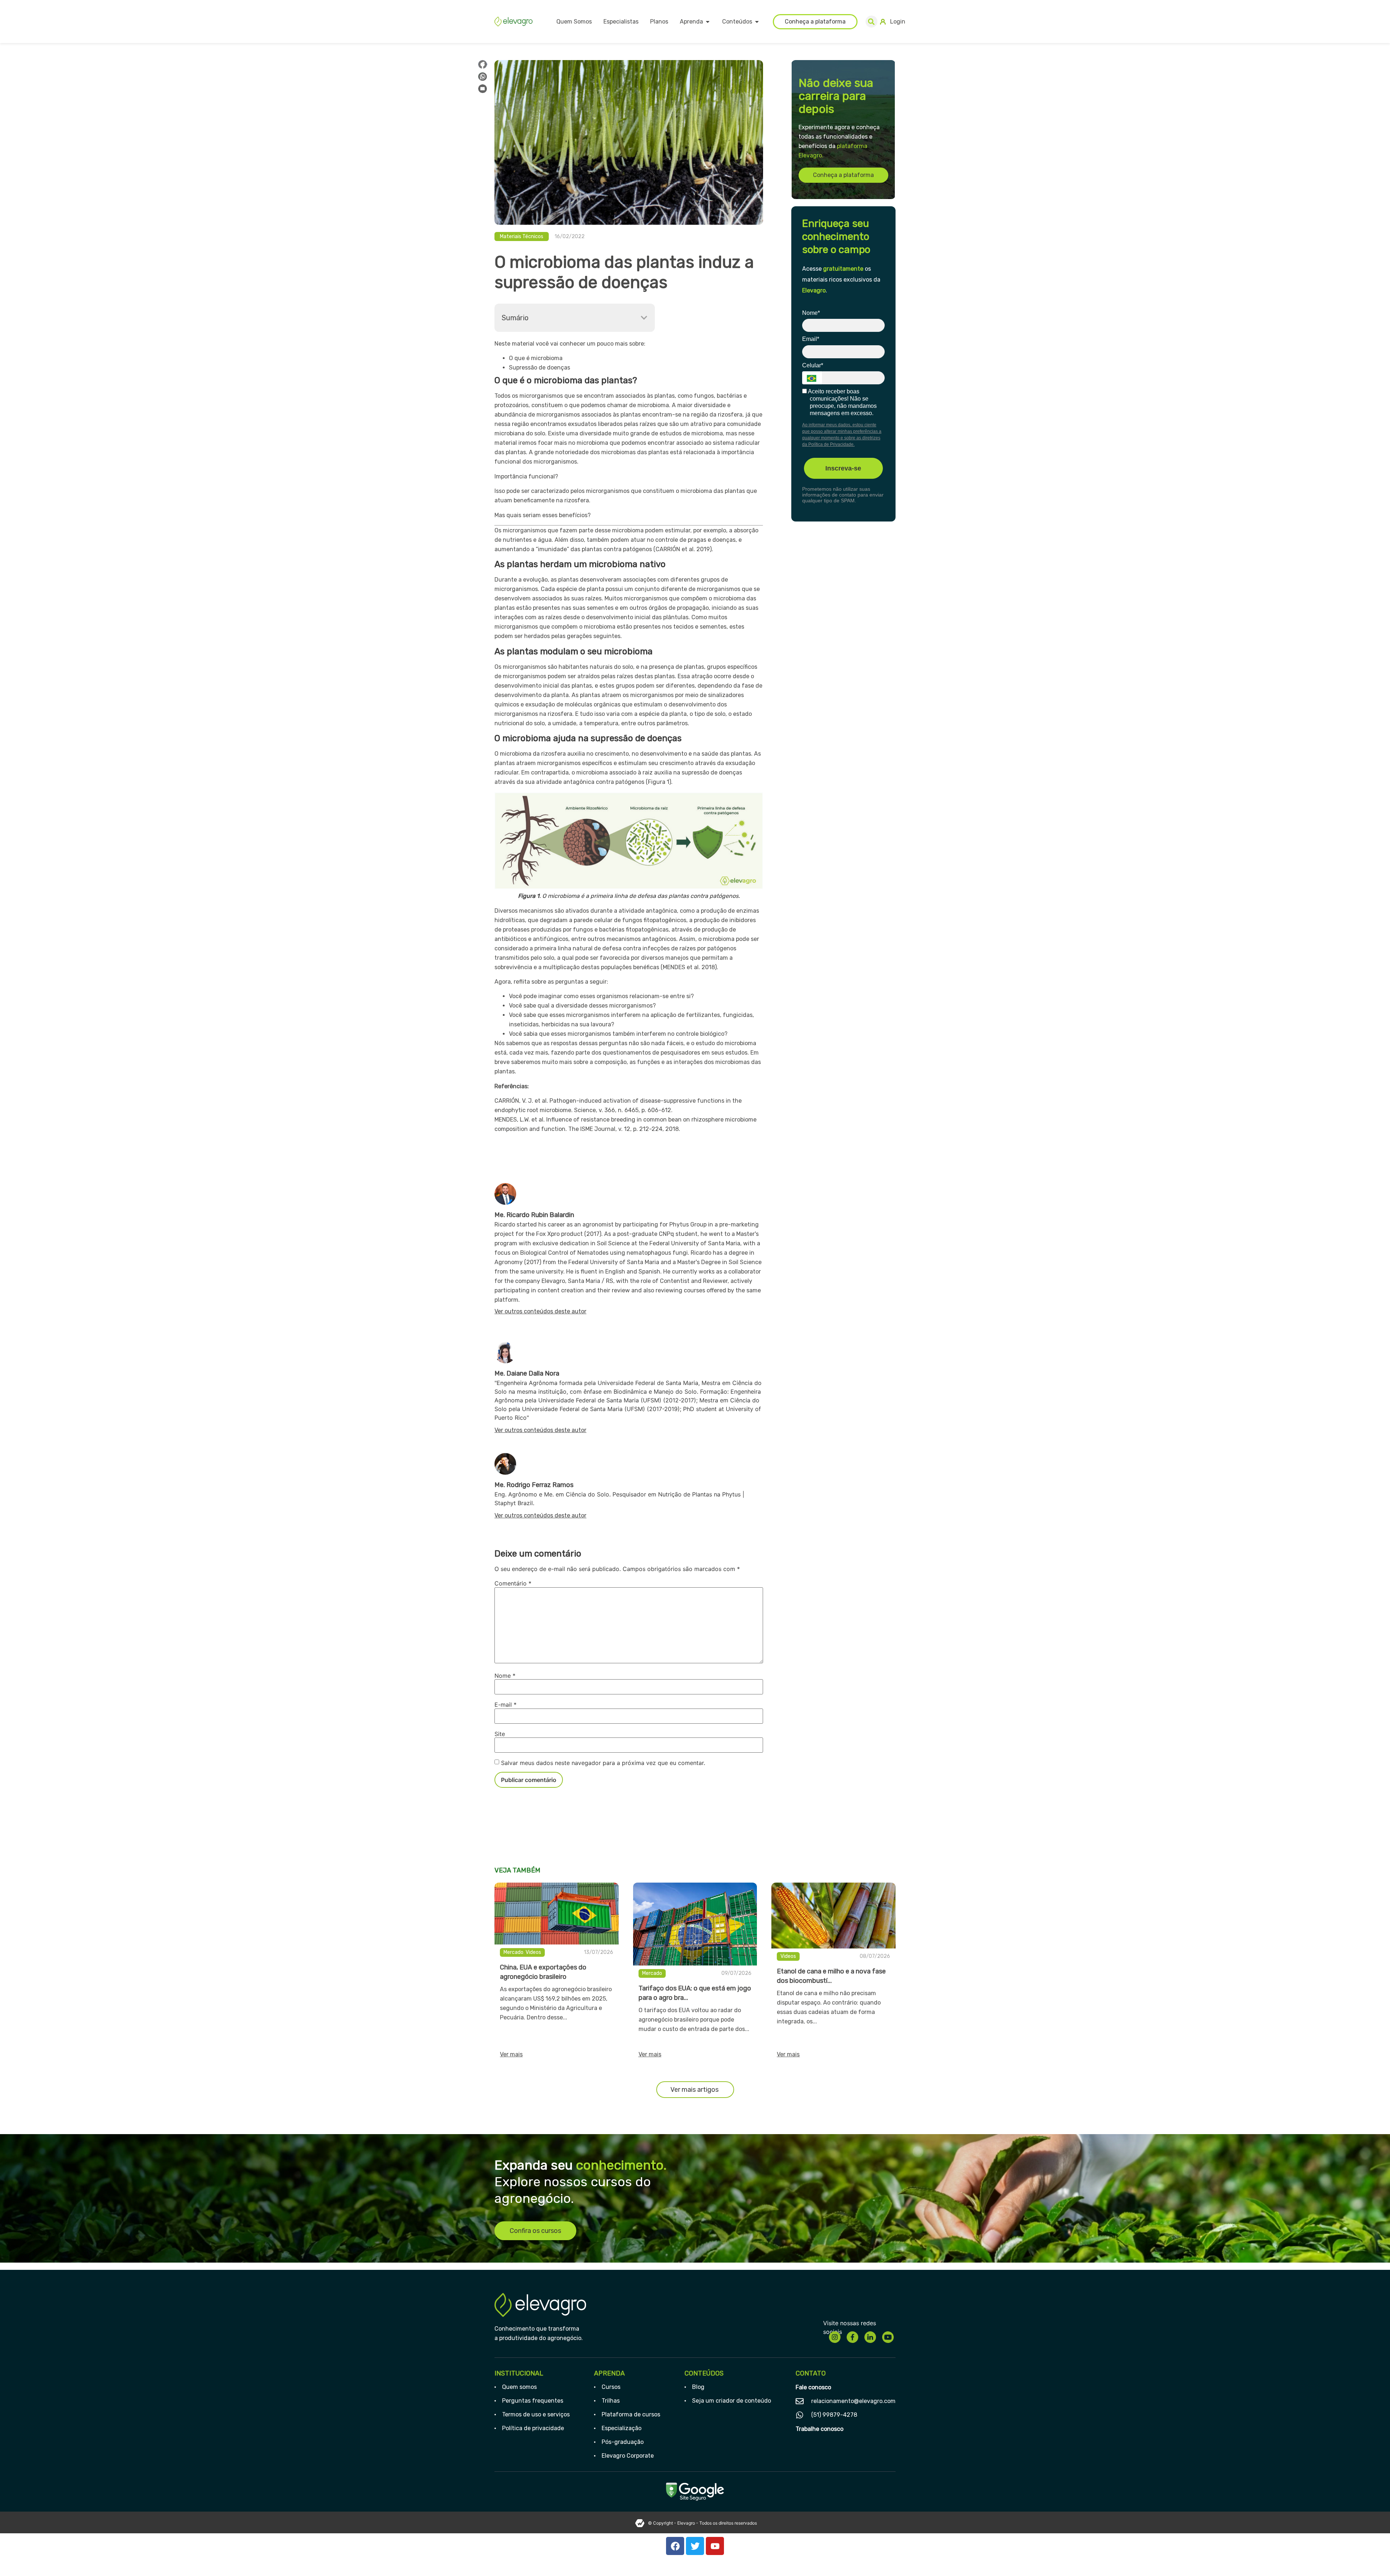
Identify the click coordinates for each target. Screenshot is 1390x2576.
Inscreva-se (843, 468)
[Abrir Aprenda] (708, 22)
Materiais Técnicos (522, 237)
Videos (533, 1952)
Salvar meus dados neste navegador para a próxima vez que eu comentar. (603, 1763)
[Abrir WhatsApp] (1372, 2558)
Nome (505, 1676)
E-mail (506, 1705)
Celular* (813, 365)
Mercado (513, 1952)
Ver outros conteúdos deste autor (540, 1311)
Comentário (513, 1583)
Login (898, 22)
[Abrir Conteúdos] (757, 22)
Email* (811, 339)
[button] (871, 22)
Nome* (811, 313)
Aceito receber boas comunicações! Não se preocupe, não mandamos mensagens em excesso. (842, 402)
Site (500, 1734)
